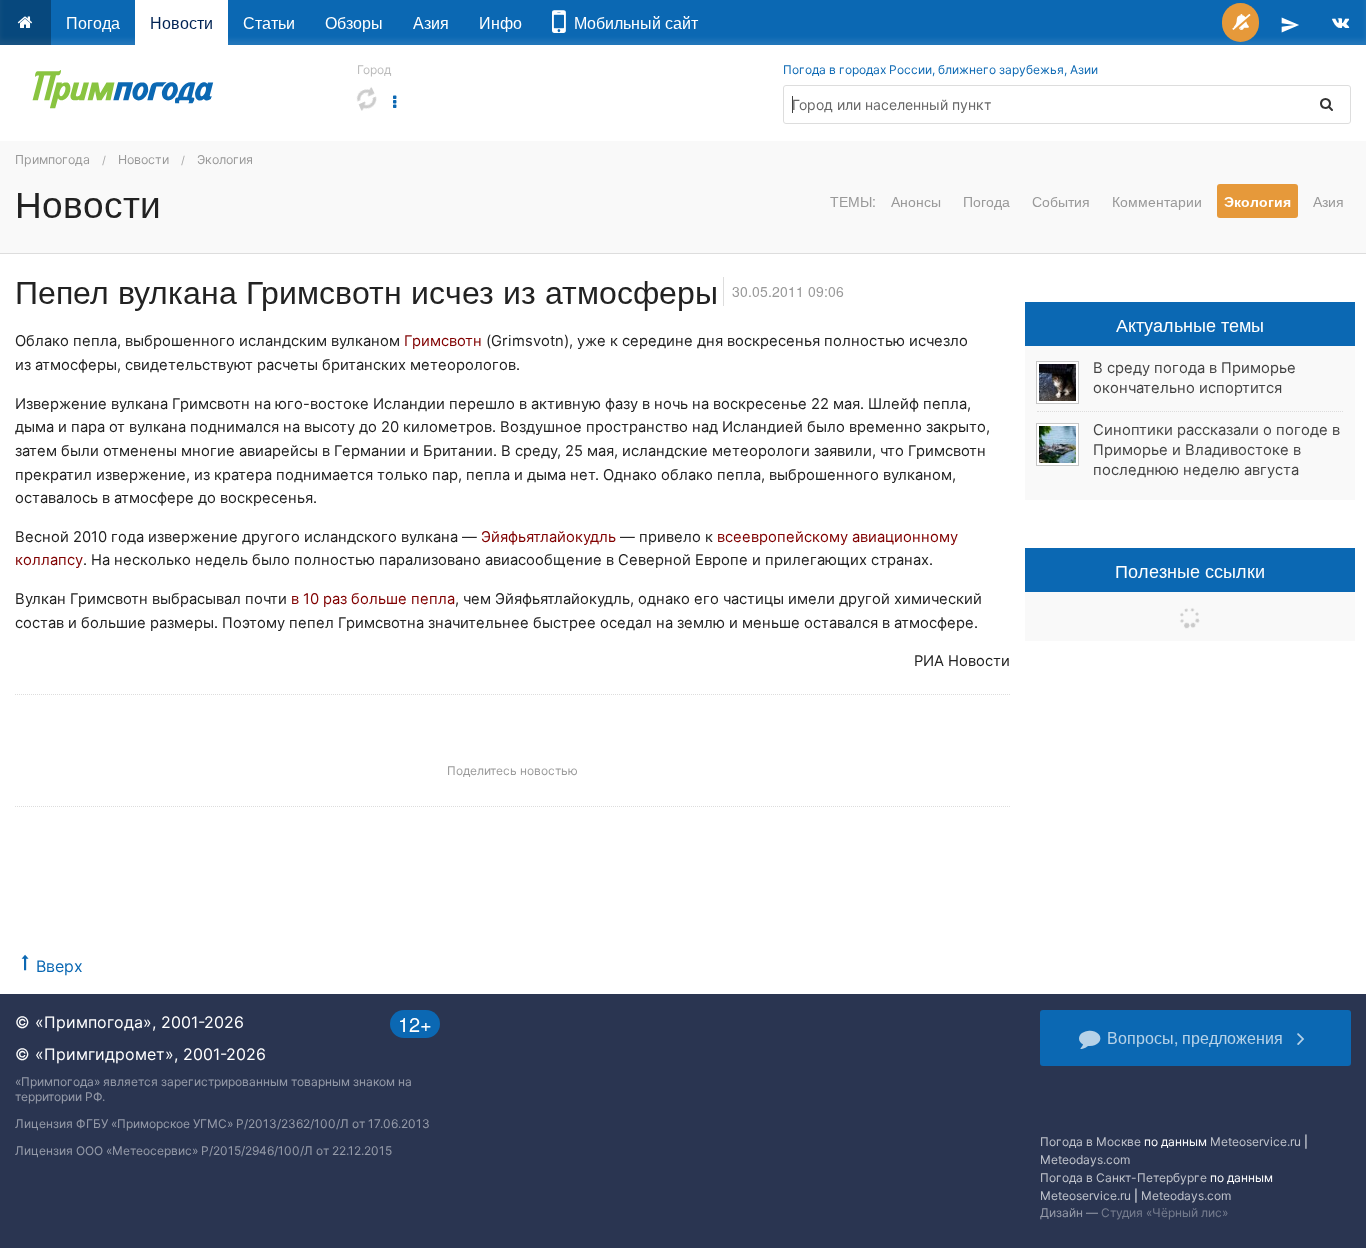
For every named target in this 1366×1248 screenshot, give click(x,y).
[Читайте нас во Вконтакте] (1340, 22)
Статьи (269, 22)
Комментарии (1157, 201)
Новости (181, 22)
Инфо (500, 22)
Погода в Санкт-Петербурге (1123, 1177)
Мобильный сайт (632, 22)
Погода (93, 22)
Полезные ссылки (1190, 570)
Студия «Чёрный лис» (1164, 1212)
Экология (225, 159)
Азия (431, 22)
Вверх (59, 966)
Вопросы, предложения (1195, 1037)
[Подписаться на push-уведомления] (1240, 22)
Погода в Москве (1090, 1141)
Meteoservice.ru (1255, 1141)
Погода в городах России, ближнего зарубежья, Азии (940, 69)
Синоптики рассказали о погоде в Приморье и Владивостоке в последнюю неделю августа (1216, 450)
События (1061, 201)
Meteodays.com (1085, 1159)
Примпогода (52, 159)
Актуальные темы (1190, 324)
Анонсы (916, 201)
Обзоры (354, 22)
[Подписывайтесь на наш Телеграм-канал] (1290, 22)
